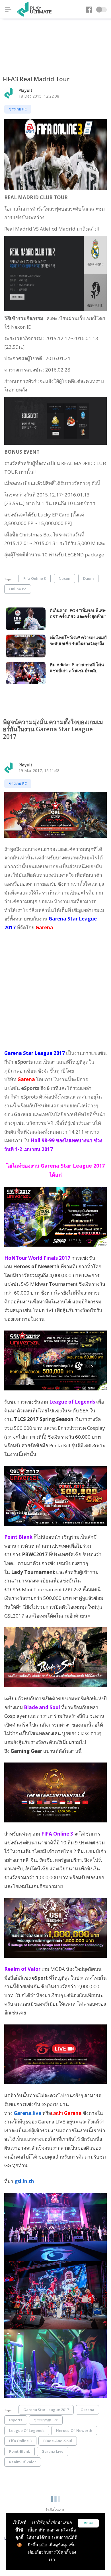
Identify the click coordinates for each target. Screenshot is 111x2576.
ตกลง (88, 2523)
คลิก (43, 2545)
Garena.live (27, 2113)
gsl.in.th (24, 2181)
